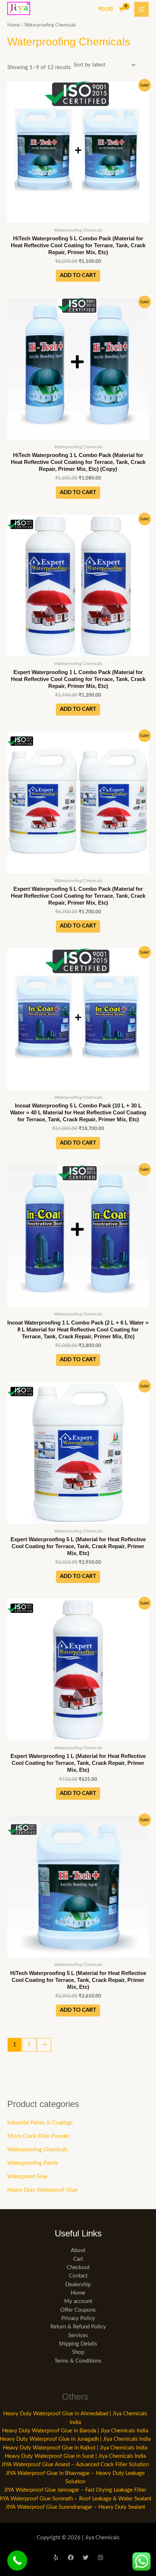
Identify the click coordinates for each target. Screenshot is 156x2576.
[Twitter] (86, 2557)
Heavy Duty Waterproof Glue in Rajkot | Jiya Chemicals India (75, 2448)
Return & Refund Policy (78, 2327)
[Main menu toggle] (141, 9)
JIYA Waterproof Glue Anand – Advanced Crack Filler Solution (75, 2465)
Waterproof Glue (27, 2177)
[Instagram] (100, 2557)
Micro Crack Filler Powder (38, 2136)
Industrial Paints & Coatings (40, 2123)
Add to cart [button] (78, 275)
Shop (78, 2352)
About (78, 2250)
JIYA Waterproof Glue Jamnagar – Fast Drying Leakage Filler (75, 2490)
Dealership (78, 2285)
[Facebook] (71, 2557)
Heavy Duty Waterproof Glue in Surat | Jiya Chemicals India (75, 2456)
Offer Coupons (78, 2310)
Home (14, 25)
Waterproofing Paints (33, 2163)
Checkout (78, 2267)
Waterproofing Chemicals (38, 2150)
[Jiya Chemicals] (19, 8)
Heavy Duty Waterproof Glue (42, 2190)
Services (78, 2335)
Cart (78, 2259)
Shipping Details (78, 2344)
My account (78, 2301)
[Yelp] (56, 2557)
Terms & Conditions (78, 2361)
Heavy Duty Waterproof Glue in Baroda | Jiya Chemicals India (75, 2431)
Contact (78, 2276)
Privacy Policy (78, 2318)
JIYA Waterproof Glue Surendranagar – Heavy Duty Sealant (75, 2507)
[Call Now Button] (17, 2561)
